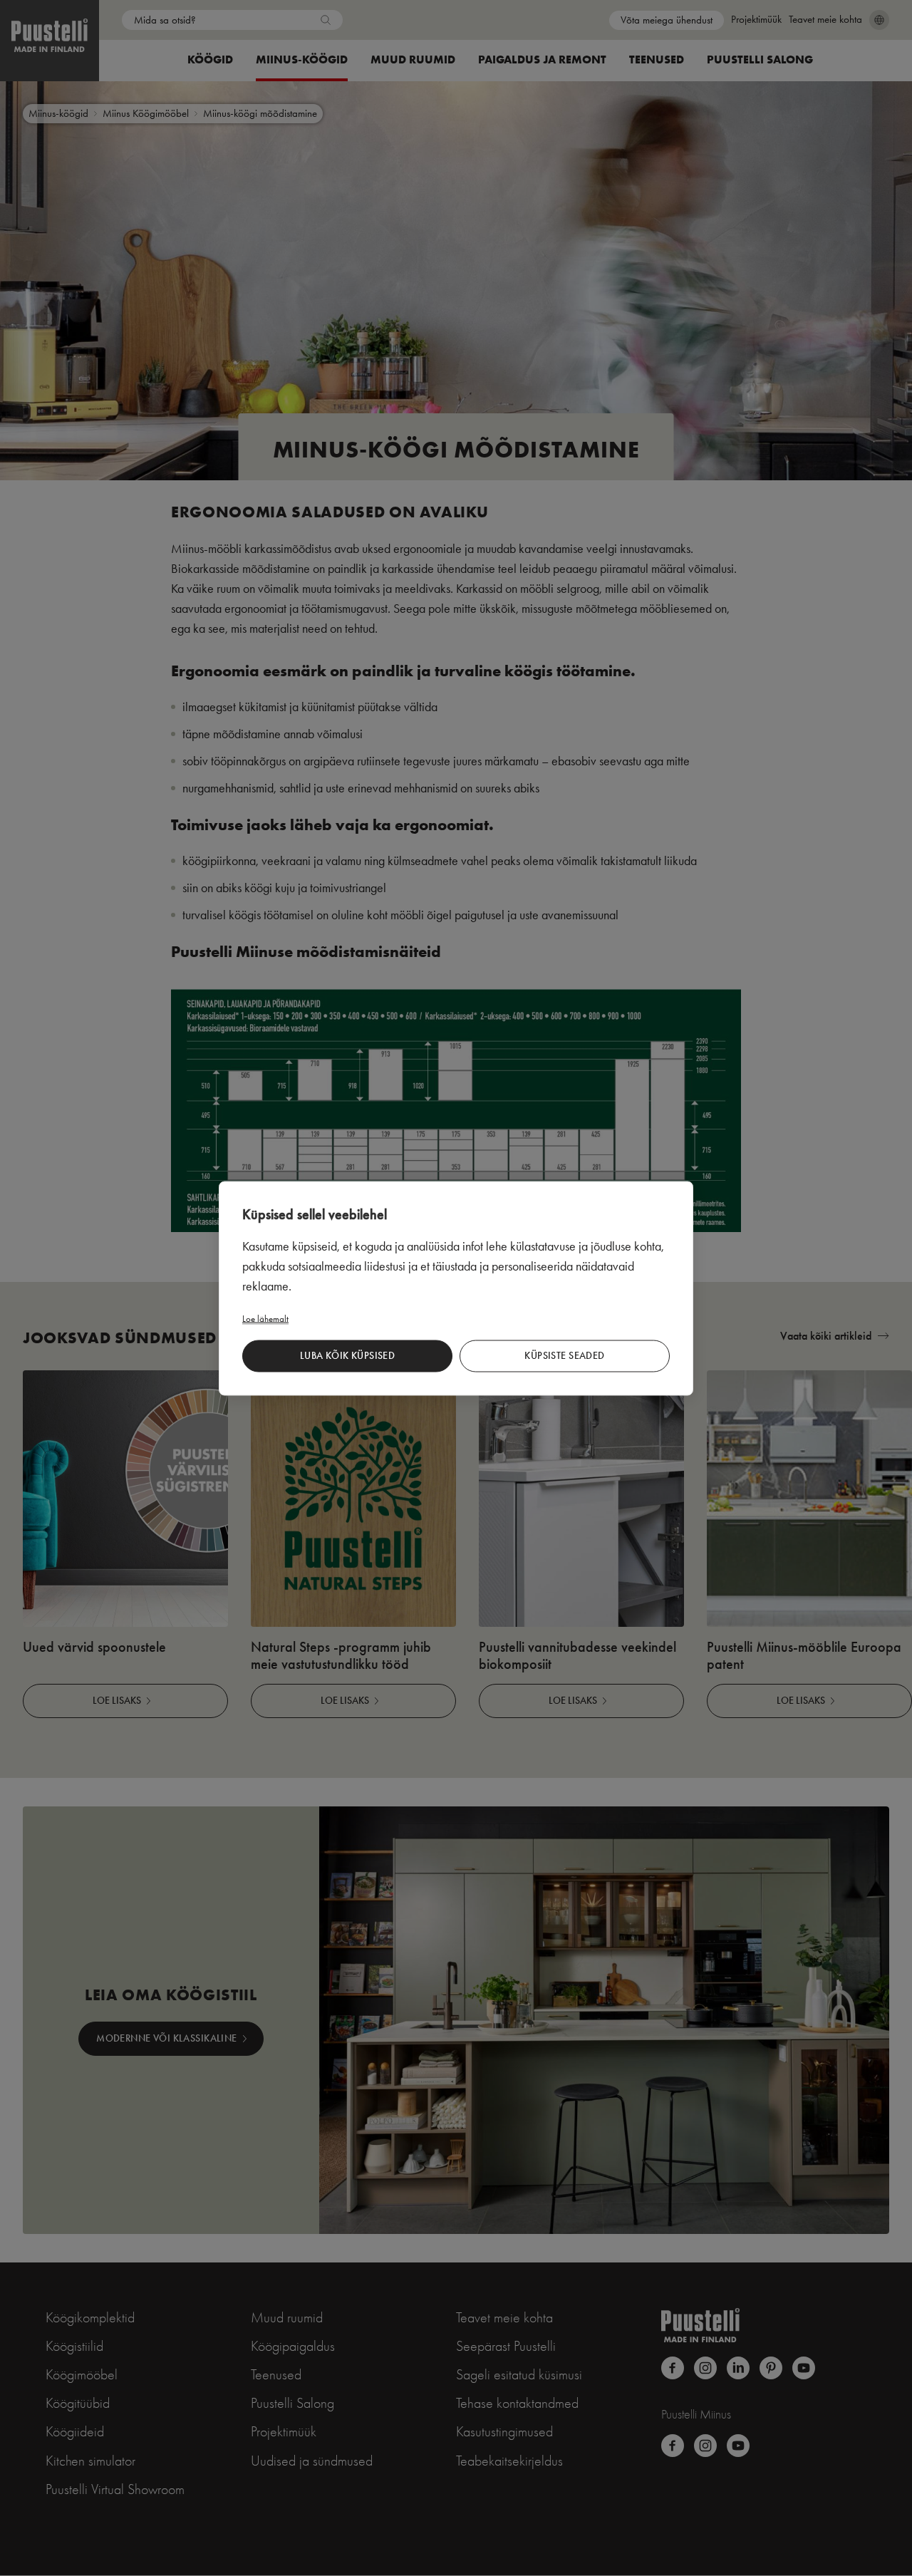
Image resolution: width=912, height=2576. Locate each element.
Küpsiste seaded (564, 1356)
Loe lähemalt (265, 1318)
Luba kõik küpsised (348, 1356)
